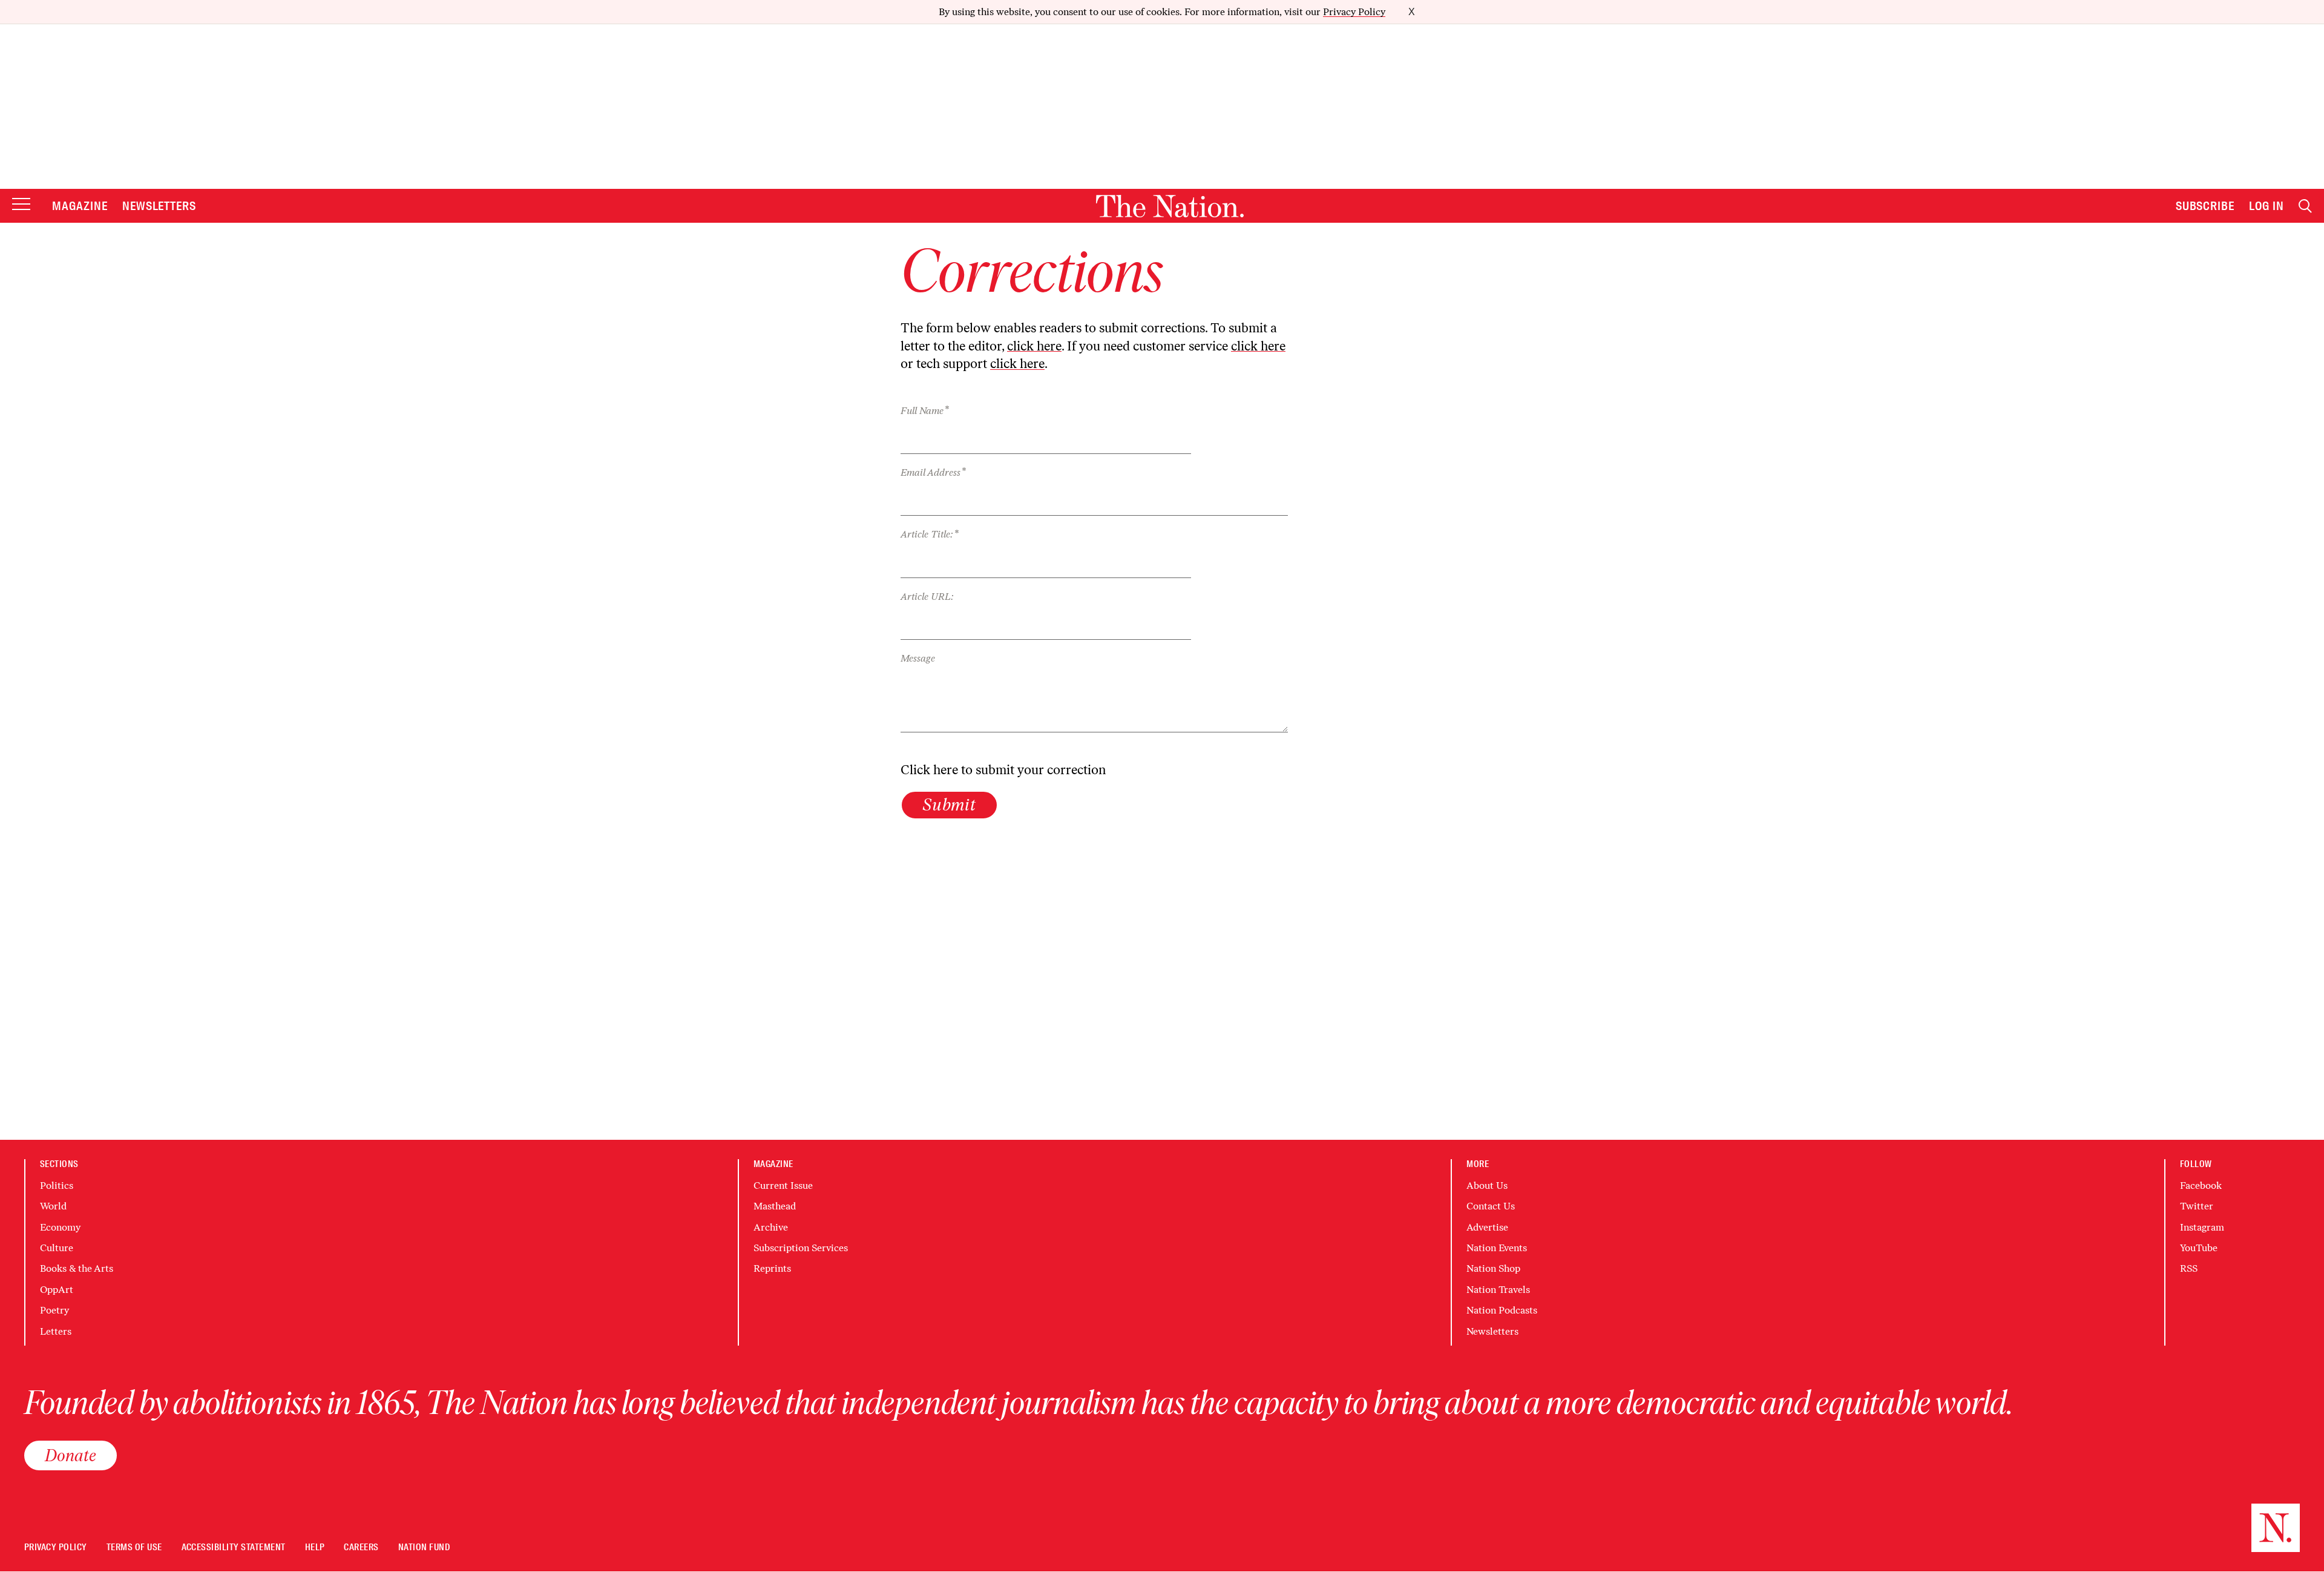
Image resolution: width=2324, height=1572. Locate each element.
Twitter (2197, 1206)
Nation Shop (1493, 1268)
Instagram (2202, 1227)
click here (1034, 346)
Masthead (775, 1206)
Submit (949, 804)
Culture (57, 1248)
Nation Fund (424, 1547)
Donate (71, 1455)
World (53, 1206)
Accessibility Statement (234, 1547)
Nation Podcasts (1502, 1310)
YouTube (2199, 1248)
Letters (56, 1331)
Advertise (1487, 1227)
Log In (2267, 206)
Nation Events (1497, 1248)
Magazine (80, 206)
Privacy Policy (1354, 12)
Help (315, 1547)
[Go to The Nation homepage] (1170, 206)
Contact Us (1491, 1206)
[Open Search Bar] (2305, 206)
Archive (771, 1227)
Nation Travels (1498, 1290)
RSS (2189, 1268)
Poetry (54, 1310)
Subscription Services (801, 1248)
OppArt (57, 1290)
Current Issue (783, 1186)
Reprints (772, 1268)
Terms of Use (134, 1547)
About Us (1487, 1186)
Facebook (2201, 1186)
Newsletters (159, 206)
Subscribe (2205, 206)
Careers (361, 1547)
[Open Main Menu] (21, 205)
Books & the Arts (77, 1268)
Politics (57, 1186)
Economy (60, 1227)
